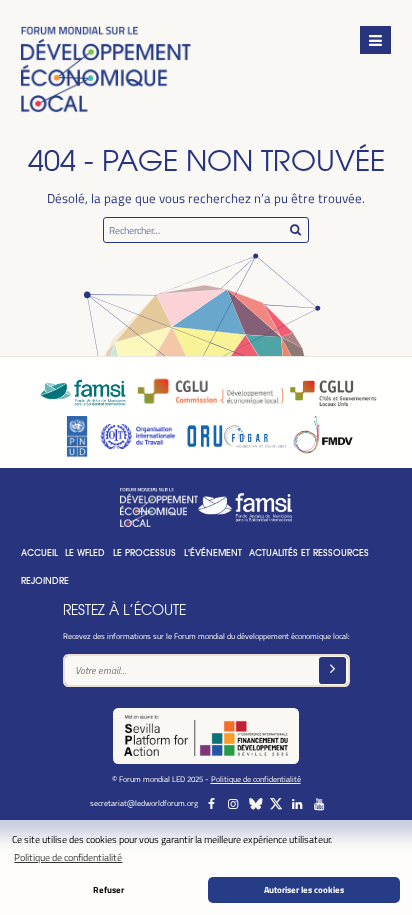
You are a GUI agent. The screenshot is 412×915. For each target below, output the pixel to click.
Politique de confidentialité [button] (68, 857)
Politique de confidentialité (256, 779)
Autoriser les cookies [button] (304, 889)
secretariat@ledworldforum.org (144, 803)
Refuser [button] (108, 889)
